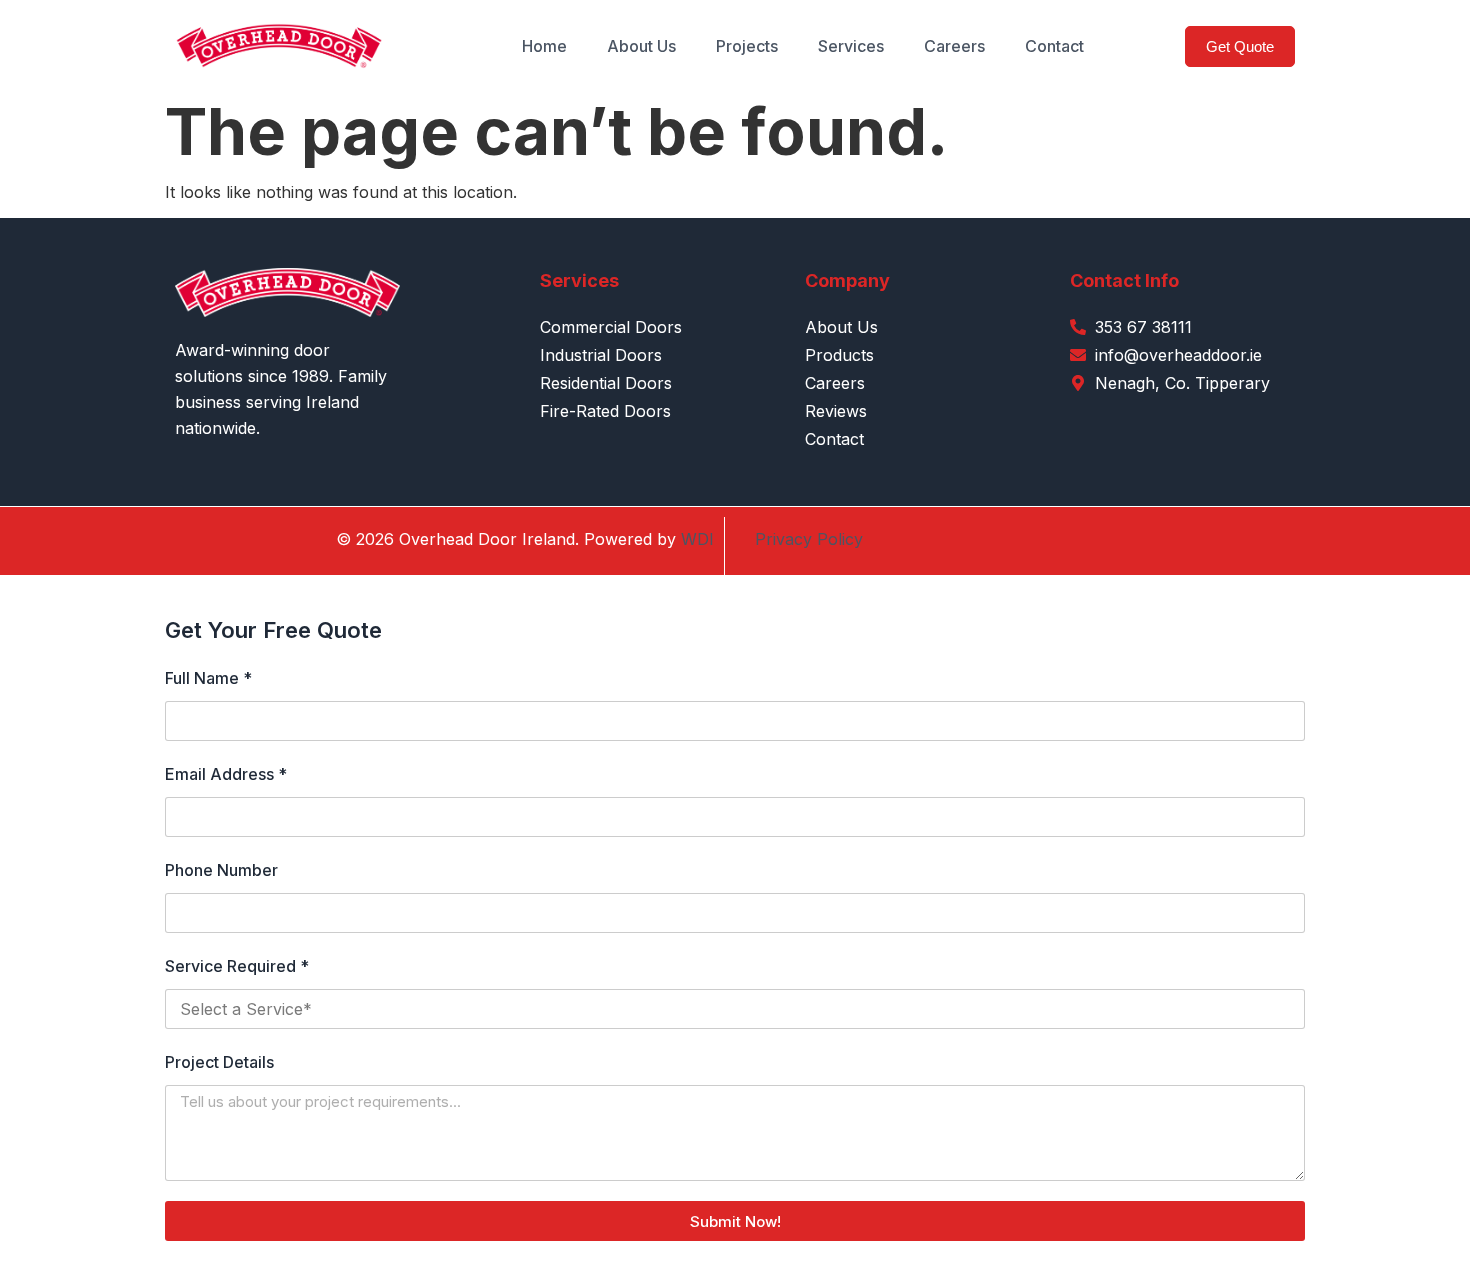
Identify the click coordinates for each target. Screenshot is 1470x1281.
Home (544, 46)
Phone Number (221, 870)
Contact (1054, 46)
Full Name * (208, 678)
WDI (697, 539)
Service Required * (237, 966)
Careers (954, 46)
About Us (641, 46)
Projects (747, 46)
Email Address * (226, 774)
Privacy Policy (809, 539)
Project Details (219, 1062)
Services (851, 46)
